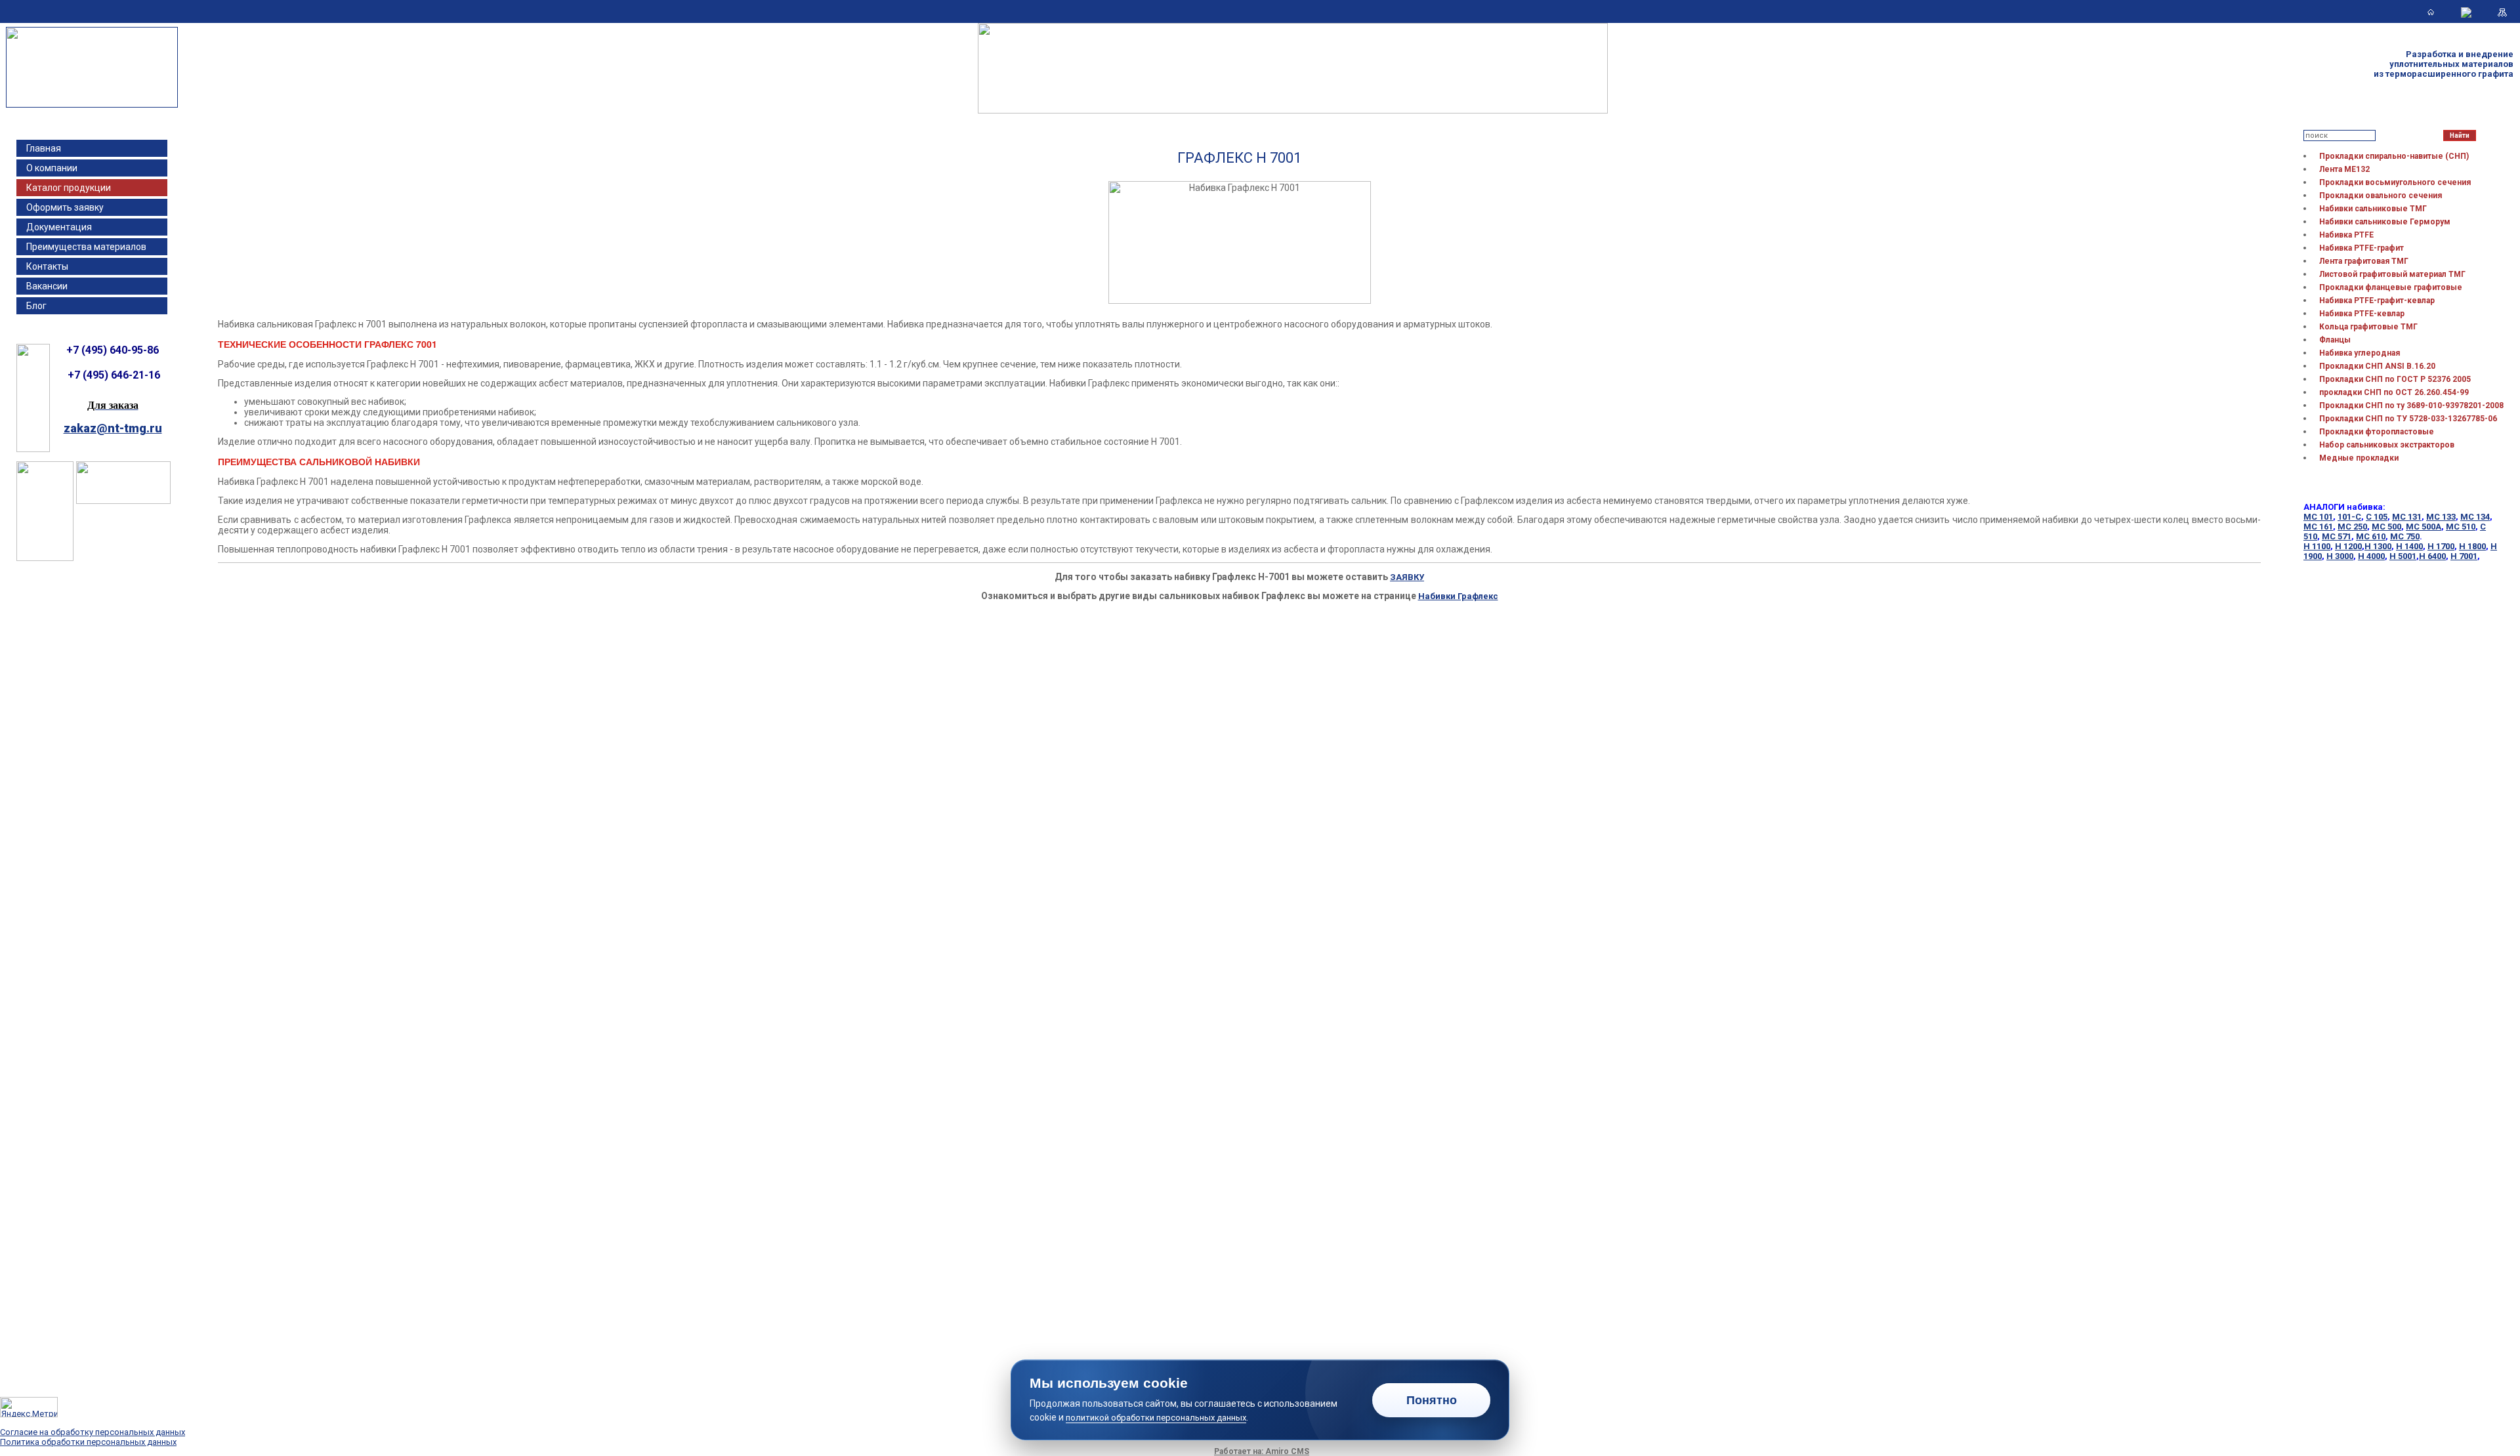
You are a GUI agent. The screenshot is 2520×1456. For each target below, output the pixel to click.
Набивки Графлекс (1458, 596)
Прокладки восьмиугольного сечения (2395, 182)
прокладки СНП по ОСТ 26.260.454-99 (2394, 392)
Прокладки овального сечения (2381, 196)
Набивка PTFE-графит (2362, 248)
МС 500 (2386, 527)
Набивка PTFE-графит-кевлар (2377, 301)
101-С (2349, 517)
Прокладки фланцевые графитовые (2391, 287)
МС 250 (2352, 527)
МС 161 (2318, 527)
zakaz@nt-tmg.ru (113, 428)
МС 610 (2371, 536)
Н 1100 (2317, 546)
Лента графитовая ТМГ (2364, 261)
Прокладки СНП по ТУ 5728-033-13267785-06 (2408, 419)
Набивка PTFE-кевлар (2362, 314)
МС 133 (2441, 517)
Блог (36, 306)
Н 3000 (2340, 556)
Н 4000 (2371, 556)
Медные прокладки (2359, 458)
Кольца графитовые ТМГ (2368, 327)
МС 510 (2461, 527)
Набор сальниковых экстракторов (2387, 445)
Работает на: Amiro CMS (1262, 1451)
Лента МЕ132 (2344, 169)
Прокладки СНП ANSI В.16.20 (2377, 366)
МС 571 (2337, 536)
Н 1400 (2409, 546)
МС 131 (2407, 517)
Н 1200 (2348, 546)
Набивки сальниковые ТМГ (2373, 209)
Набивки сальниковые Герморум (2385, 222)
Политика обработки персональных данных (88, 1442)
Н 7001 (2464, 556)
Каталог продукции (69, 188)
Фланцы (2335, 340)
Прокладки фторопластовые (2377, 432)
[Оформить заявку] (123, 501)
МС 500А (2424, 527)
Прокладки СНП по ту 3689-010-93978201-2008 (2411, 406)
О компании (52, 168)
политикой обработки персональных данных (1156, 1418)
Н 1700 (2441, 546)
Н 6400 (2432, 556)
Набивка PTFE (2346, 235)
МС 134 (2475, 517)
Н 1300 (2378, 546)
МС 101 (2318, 517)
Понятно (1432, 1400)
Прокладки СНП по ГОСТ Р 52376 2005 (2395, 379)
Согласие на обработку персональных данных (93, 1432)
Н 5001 (2403, 556)
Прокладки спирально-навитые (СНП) (2394, 156)
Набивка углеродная (2360, 353)
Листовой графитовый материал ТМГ (2392, 274)
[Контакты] (2466, 12)
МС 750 (2405, 536)
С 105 (2377, 517)
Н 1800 (2472, 546)
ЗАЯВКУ (1407, 577)
